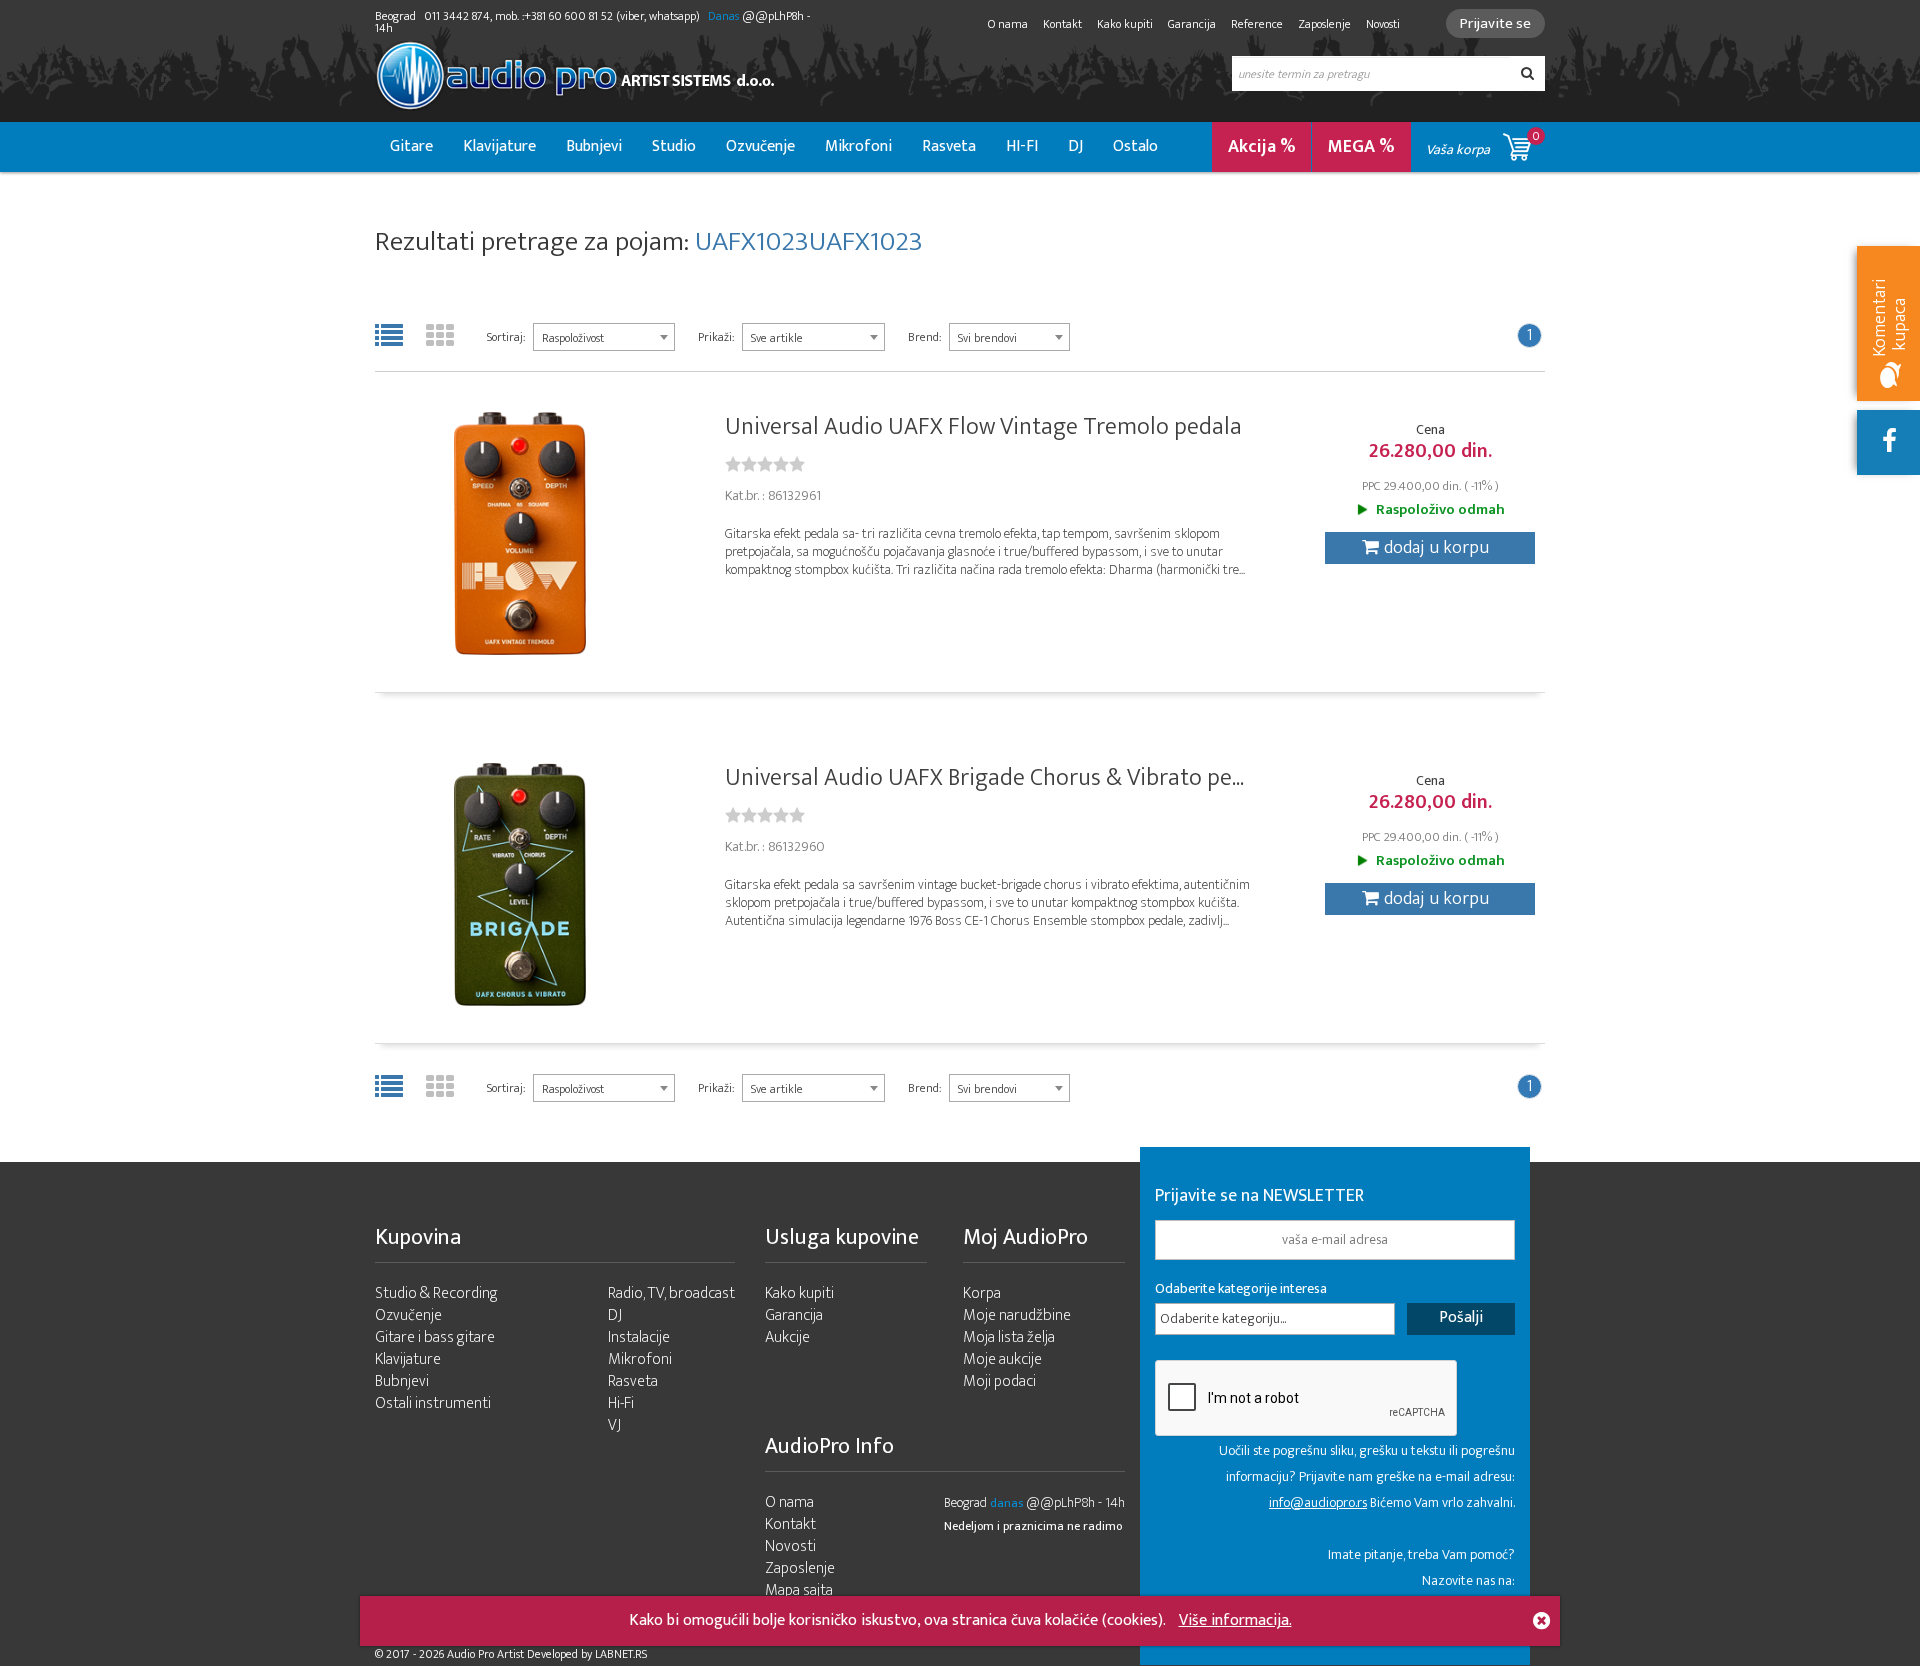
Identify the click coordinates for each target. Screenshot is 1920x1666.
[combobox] (604, 337)
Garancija (1192, 24)
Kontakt (1062, 24)
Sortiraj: (506, 337)
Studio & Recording (436, 1293)
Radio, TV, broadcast (671, 1293)
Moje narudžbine (1017, 1315)
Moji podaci (999, 1381)
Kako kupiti (1125, 24)
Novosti (1383, 24)
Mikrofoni (858, 146)
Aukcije (787, 1337)
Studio (674, 146)
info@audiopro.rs (1318, 1502)
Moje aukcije (1002, 1359)
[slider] (765, 464)
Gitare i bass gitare (435, 1337)
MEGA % (1361, 147)
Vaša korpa (1483, 143)
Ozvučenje (760, 146)
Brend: (924, 337)
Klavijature (499, 146)
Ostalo (1135, 146)
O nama (1008, 24)
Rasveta (949, 146)
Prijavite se (1495, 23)
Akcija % (1262, 147)
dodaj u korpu (1436, 548)
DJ (1075, 146)
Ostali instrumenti (433, 1403)
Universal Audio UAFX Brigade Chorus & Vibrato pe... (984, 778)
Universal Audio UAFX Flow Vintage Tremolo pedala (983, 427)
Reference (1257, 24)
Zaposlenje (1324, 24)
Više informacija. (1235, 1620)
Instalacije (639, 1337)
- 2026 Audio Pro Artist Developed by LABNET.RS (530, 1654)
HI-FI (1022, 146)
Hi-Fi (621, 1403)
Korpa (982, 1293)
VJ (614, 1425)
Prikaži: (716, 337)
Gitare (411, 146)
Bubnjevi (594, 146)
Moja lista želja (1009, 1337)
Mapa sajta (799, 1590)
